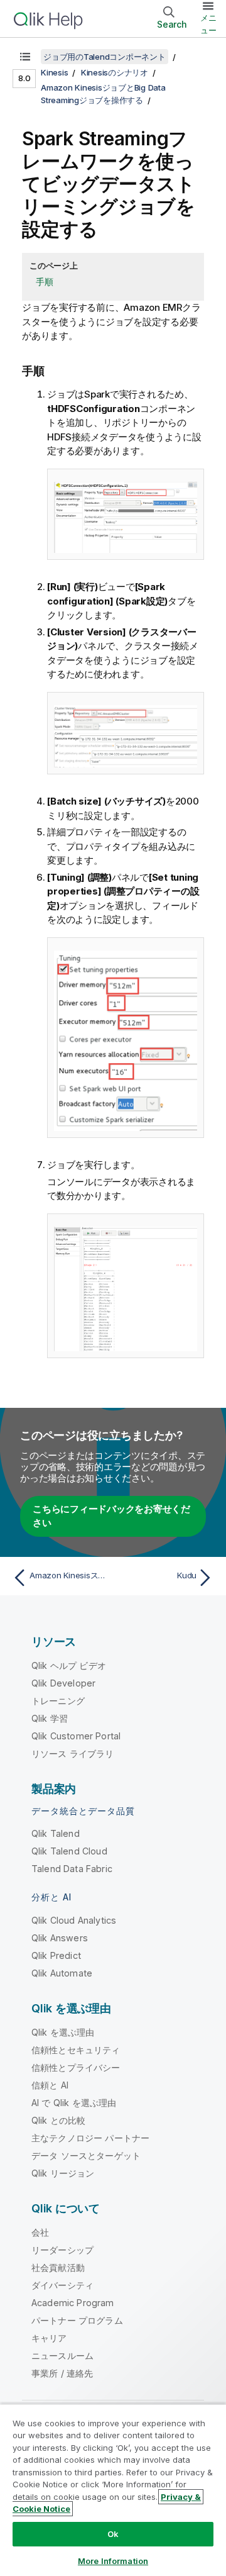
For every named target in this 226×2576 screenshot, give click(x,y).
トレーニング (58, 1701)
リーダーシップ (62, 2250)
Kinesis (54, 72)
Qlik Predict (56, 1955)
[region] (113, 2490)
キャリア (49, 2338)
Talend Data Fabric (72, 1869)
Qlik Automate (62, 1973)
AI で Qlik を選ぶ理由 (74, 2103)
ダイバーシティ (62, 2285)
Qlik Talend (56, 1833)
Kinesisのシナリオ (115, 72)
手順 (45, 282)
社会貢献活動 (58, 2267)
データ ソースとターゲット (86, 2155)
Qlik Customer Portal (76, 1736)
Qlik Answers (60, 1938)
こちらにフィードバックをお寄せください (111, 1516)
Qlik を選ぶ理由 (63, 2032)
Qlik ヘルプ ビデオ (69, 1665)
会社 (40, 2232)
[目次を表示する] (25, 57)
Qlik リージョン (63, 2173)
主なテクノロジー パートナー (90, 2138)
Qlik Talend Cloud (69, 1851)
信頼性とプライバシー (76, 2067)
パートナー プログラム (77, 2320)
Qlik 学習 (50, 1718)
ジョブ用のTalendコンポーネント (105, 57)
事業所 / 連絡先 (62, 2373)
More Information (113, 2561)
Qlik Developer (63, 1683)
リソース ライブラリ (73, 1754)
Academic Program (73, 2303)
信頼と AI (50, 2085)
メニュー (208, 24)
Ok (113, 2534)
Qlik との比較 (58, 2120)
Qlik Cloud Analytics (74, 1920)
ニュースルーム (62, 2356)
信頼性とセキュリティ (76, 2050)
